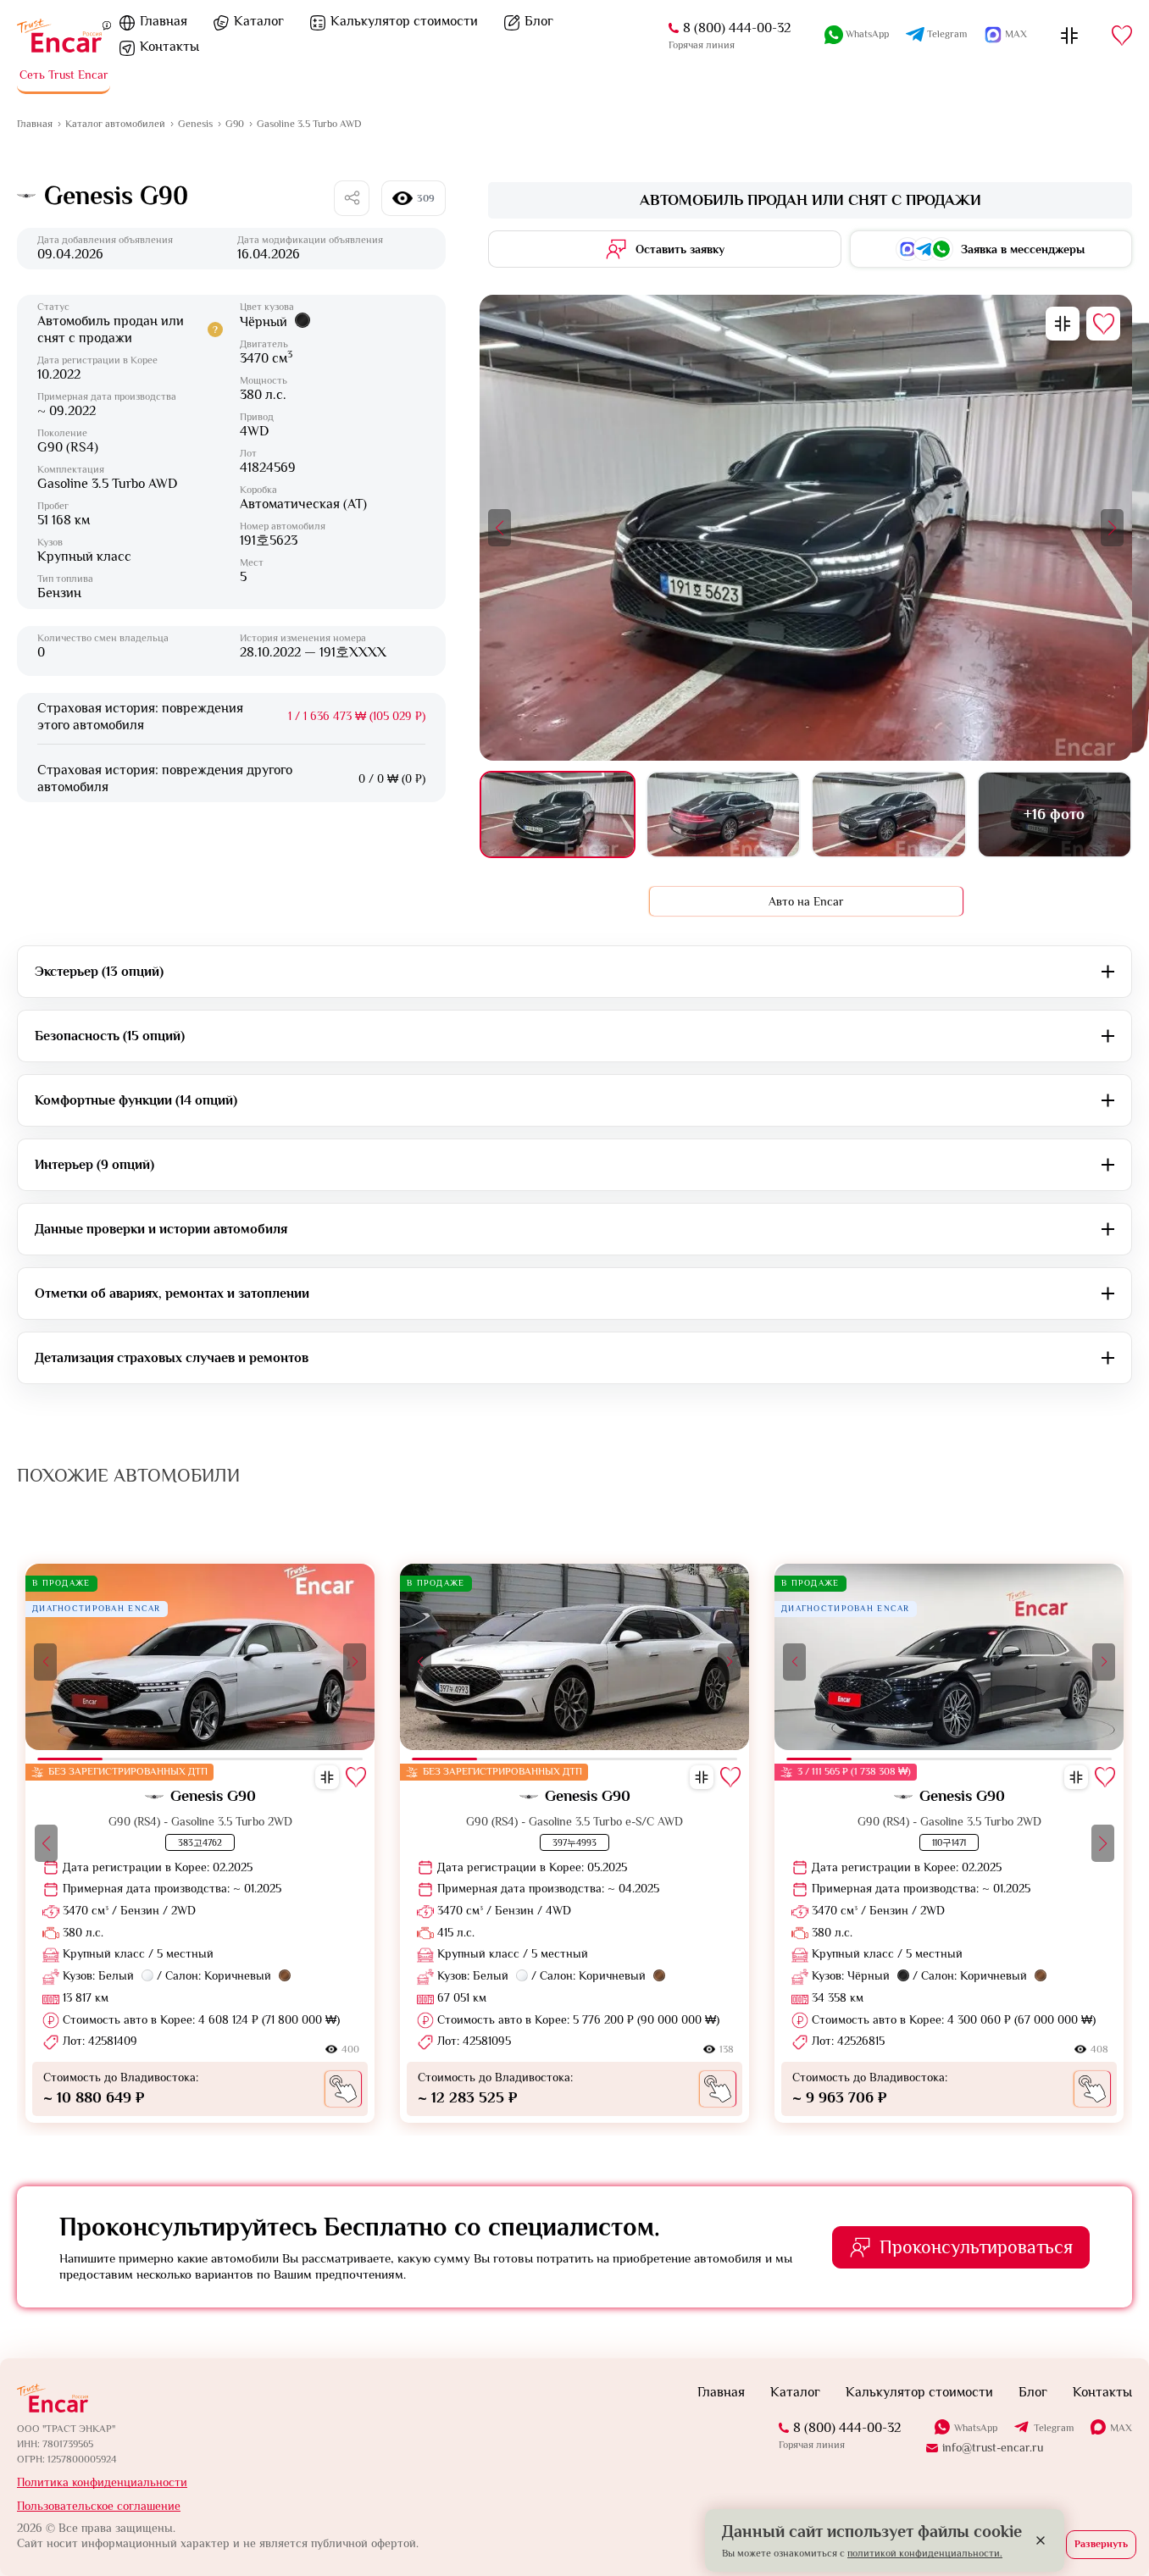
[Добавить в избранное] (1103, 324)
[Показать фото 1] (557, 814)
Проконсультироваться (976, 2247)
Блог (539, 21)
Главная (164, 21)
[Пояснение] (107, 25)
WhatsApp (867, 34)
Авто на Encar (806, 901)
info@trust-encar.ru (993, 2447)
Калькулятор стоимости (404, 21)
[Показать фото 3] (888, 814)
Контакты (169, 47)
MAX (1016, 34)
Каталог (259, 21)
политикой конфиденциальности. (925, 2553)
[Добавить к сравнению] (1063, 324)
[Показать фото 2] (723, 814)
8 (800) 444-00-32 (737, 28)
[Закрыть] (1041, 2540)
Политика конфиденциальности (102, 2482)
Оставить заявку (680, 249)
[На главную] (59, 36)
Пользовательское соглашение (99, 2506)
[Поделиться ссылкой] (352, 198)
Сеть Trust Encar (64, 75)
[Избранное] (1122, 36)
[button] (500, 528)
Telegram (947, 34)
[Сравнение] (1069, 36)
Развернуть (1101, 2544)
